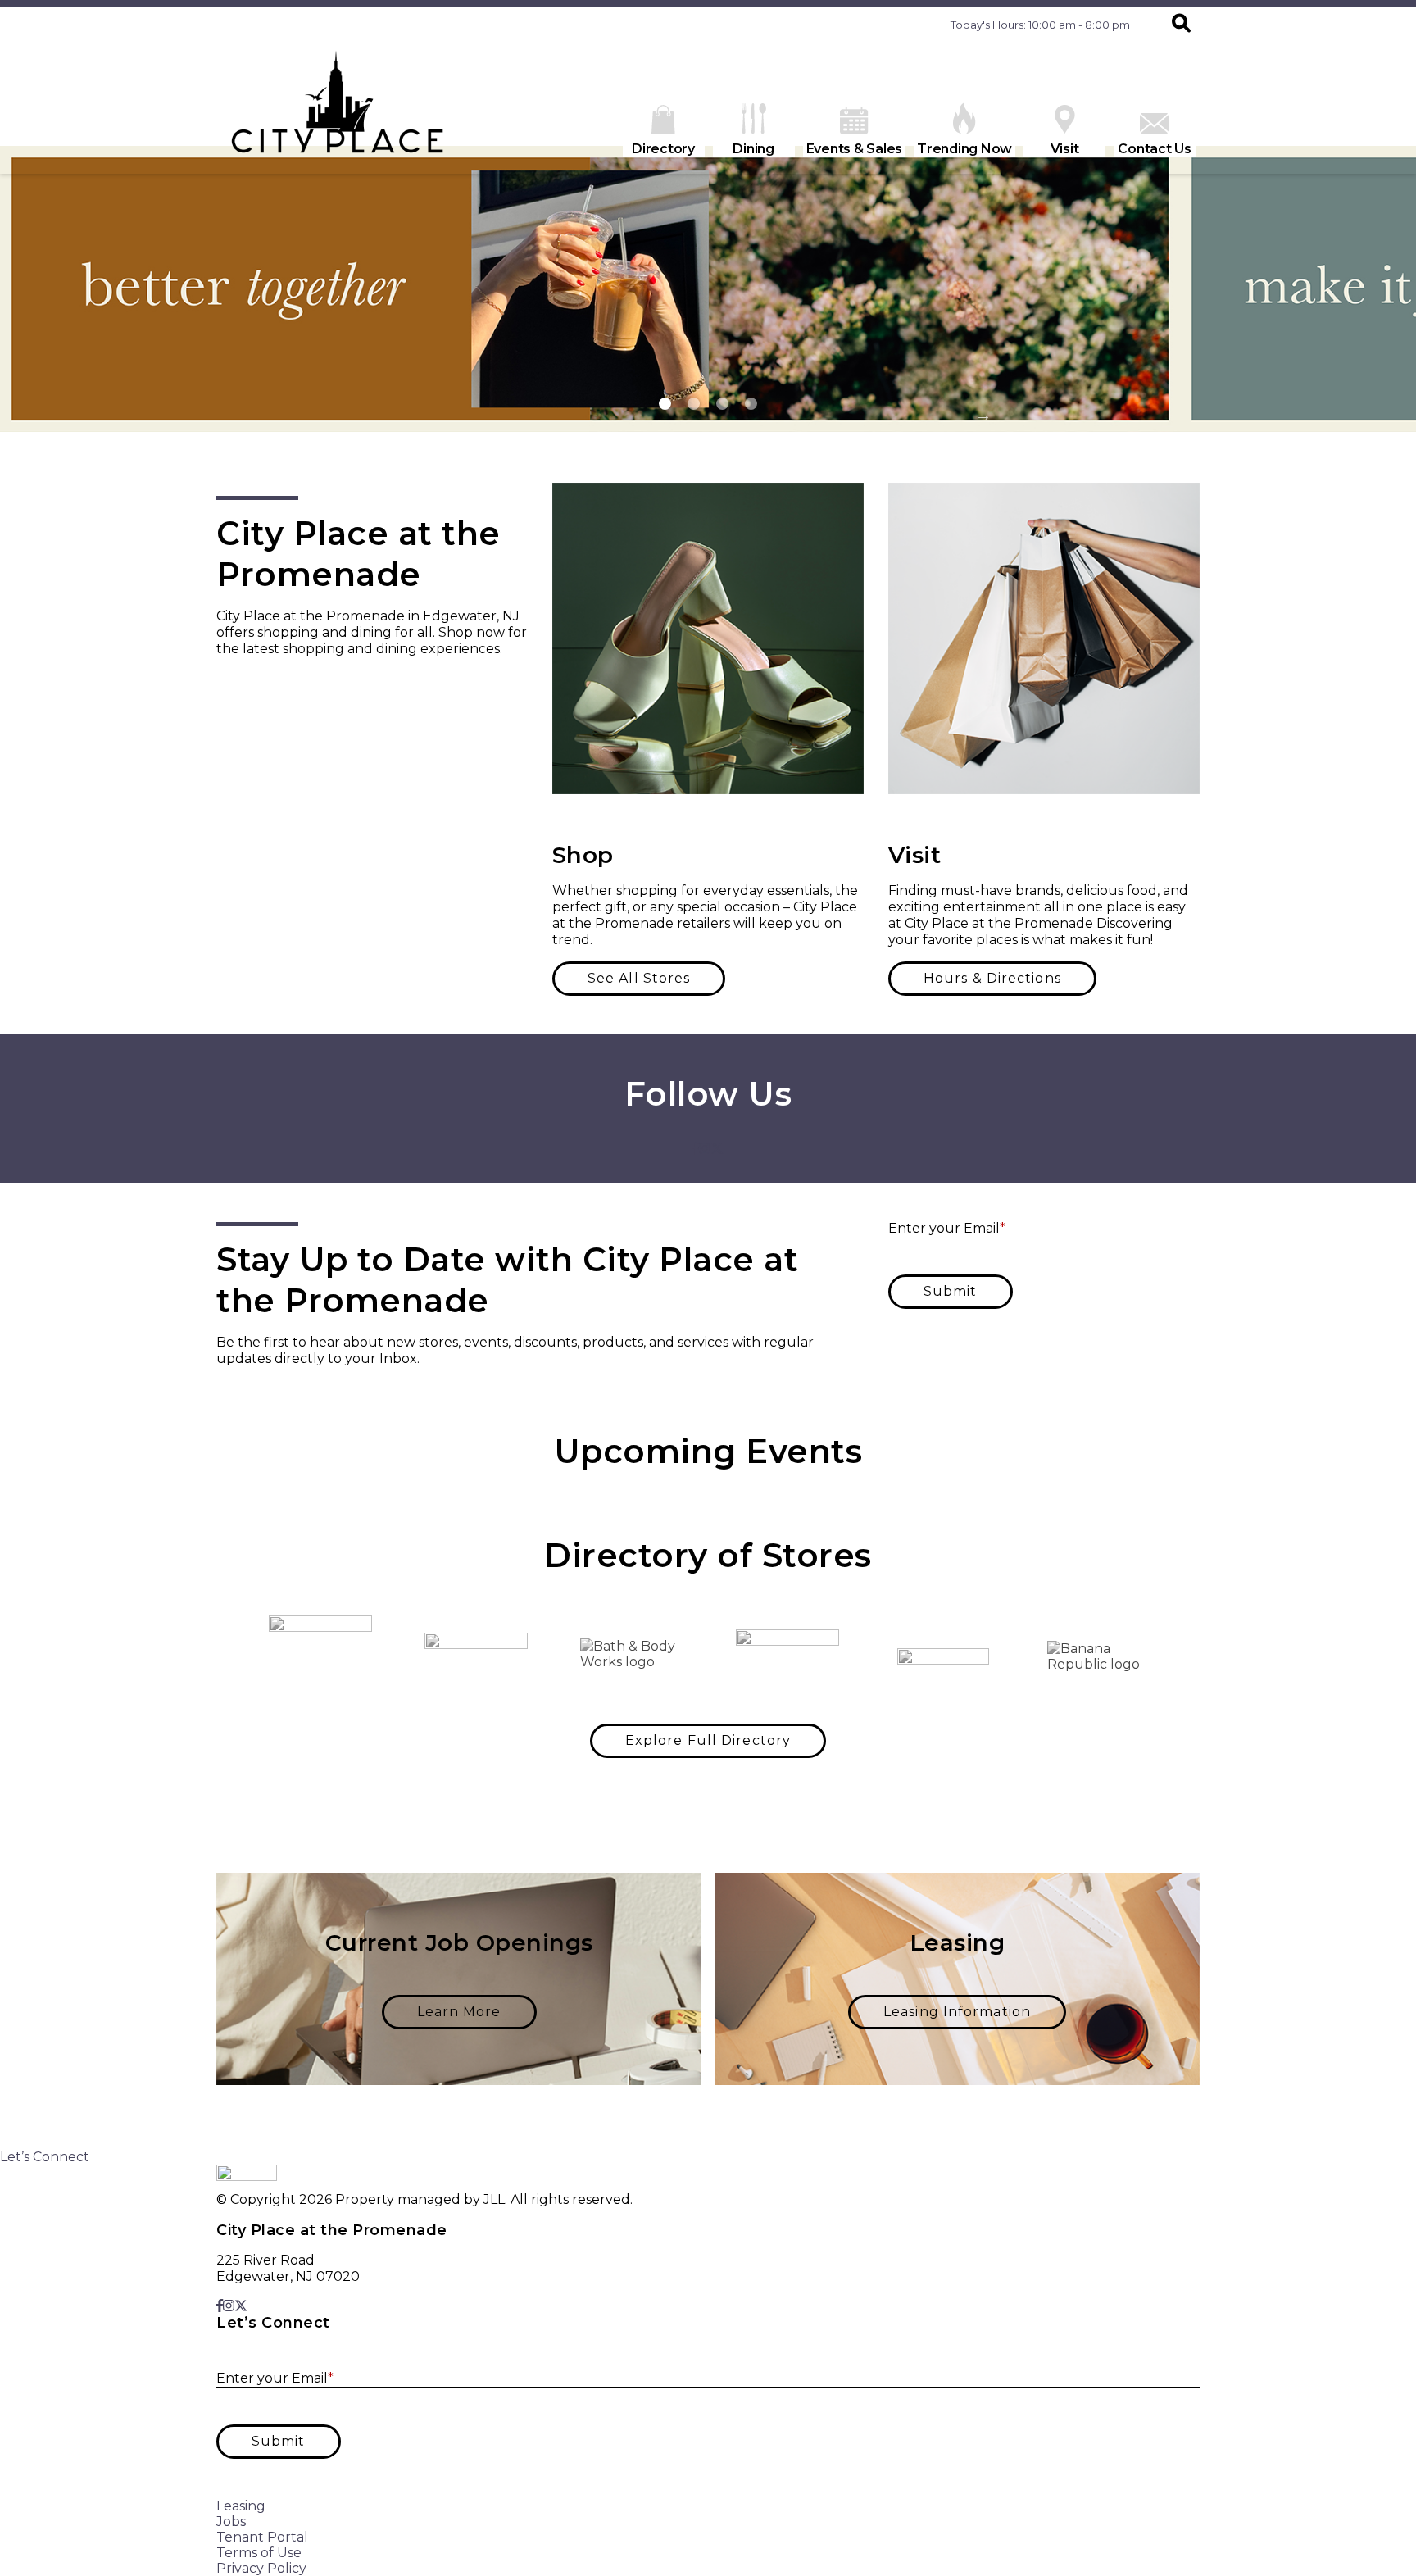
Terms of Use (259, 2553)
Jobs (231, 2521)
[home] (339, 108)
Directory (663, 149)
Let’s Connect (45, 2157)
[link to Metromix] (943, 1656)
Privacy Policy (261, 2568)
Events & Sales (855, 149)
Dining (753, 149)
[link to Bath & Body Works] (632, 1656)
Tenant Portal (262, 2537)
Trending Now (964, 149)
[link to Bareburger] (476, 1657)
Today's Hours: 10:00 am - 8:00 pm (1040, 25)
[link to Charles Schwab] (320, 1656)
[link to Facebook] (696, 1149)
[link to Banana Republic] (1099, 1656)
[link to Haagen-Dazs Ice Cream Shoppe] (787, 1656)
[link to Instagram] (705, 1149)
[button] (1181, 25)
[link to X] (717, 1149)
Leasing (241, 2506)
